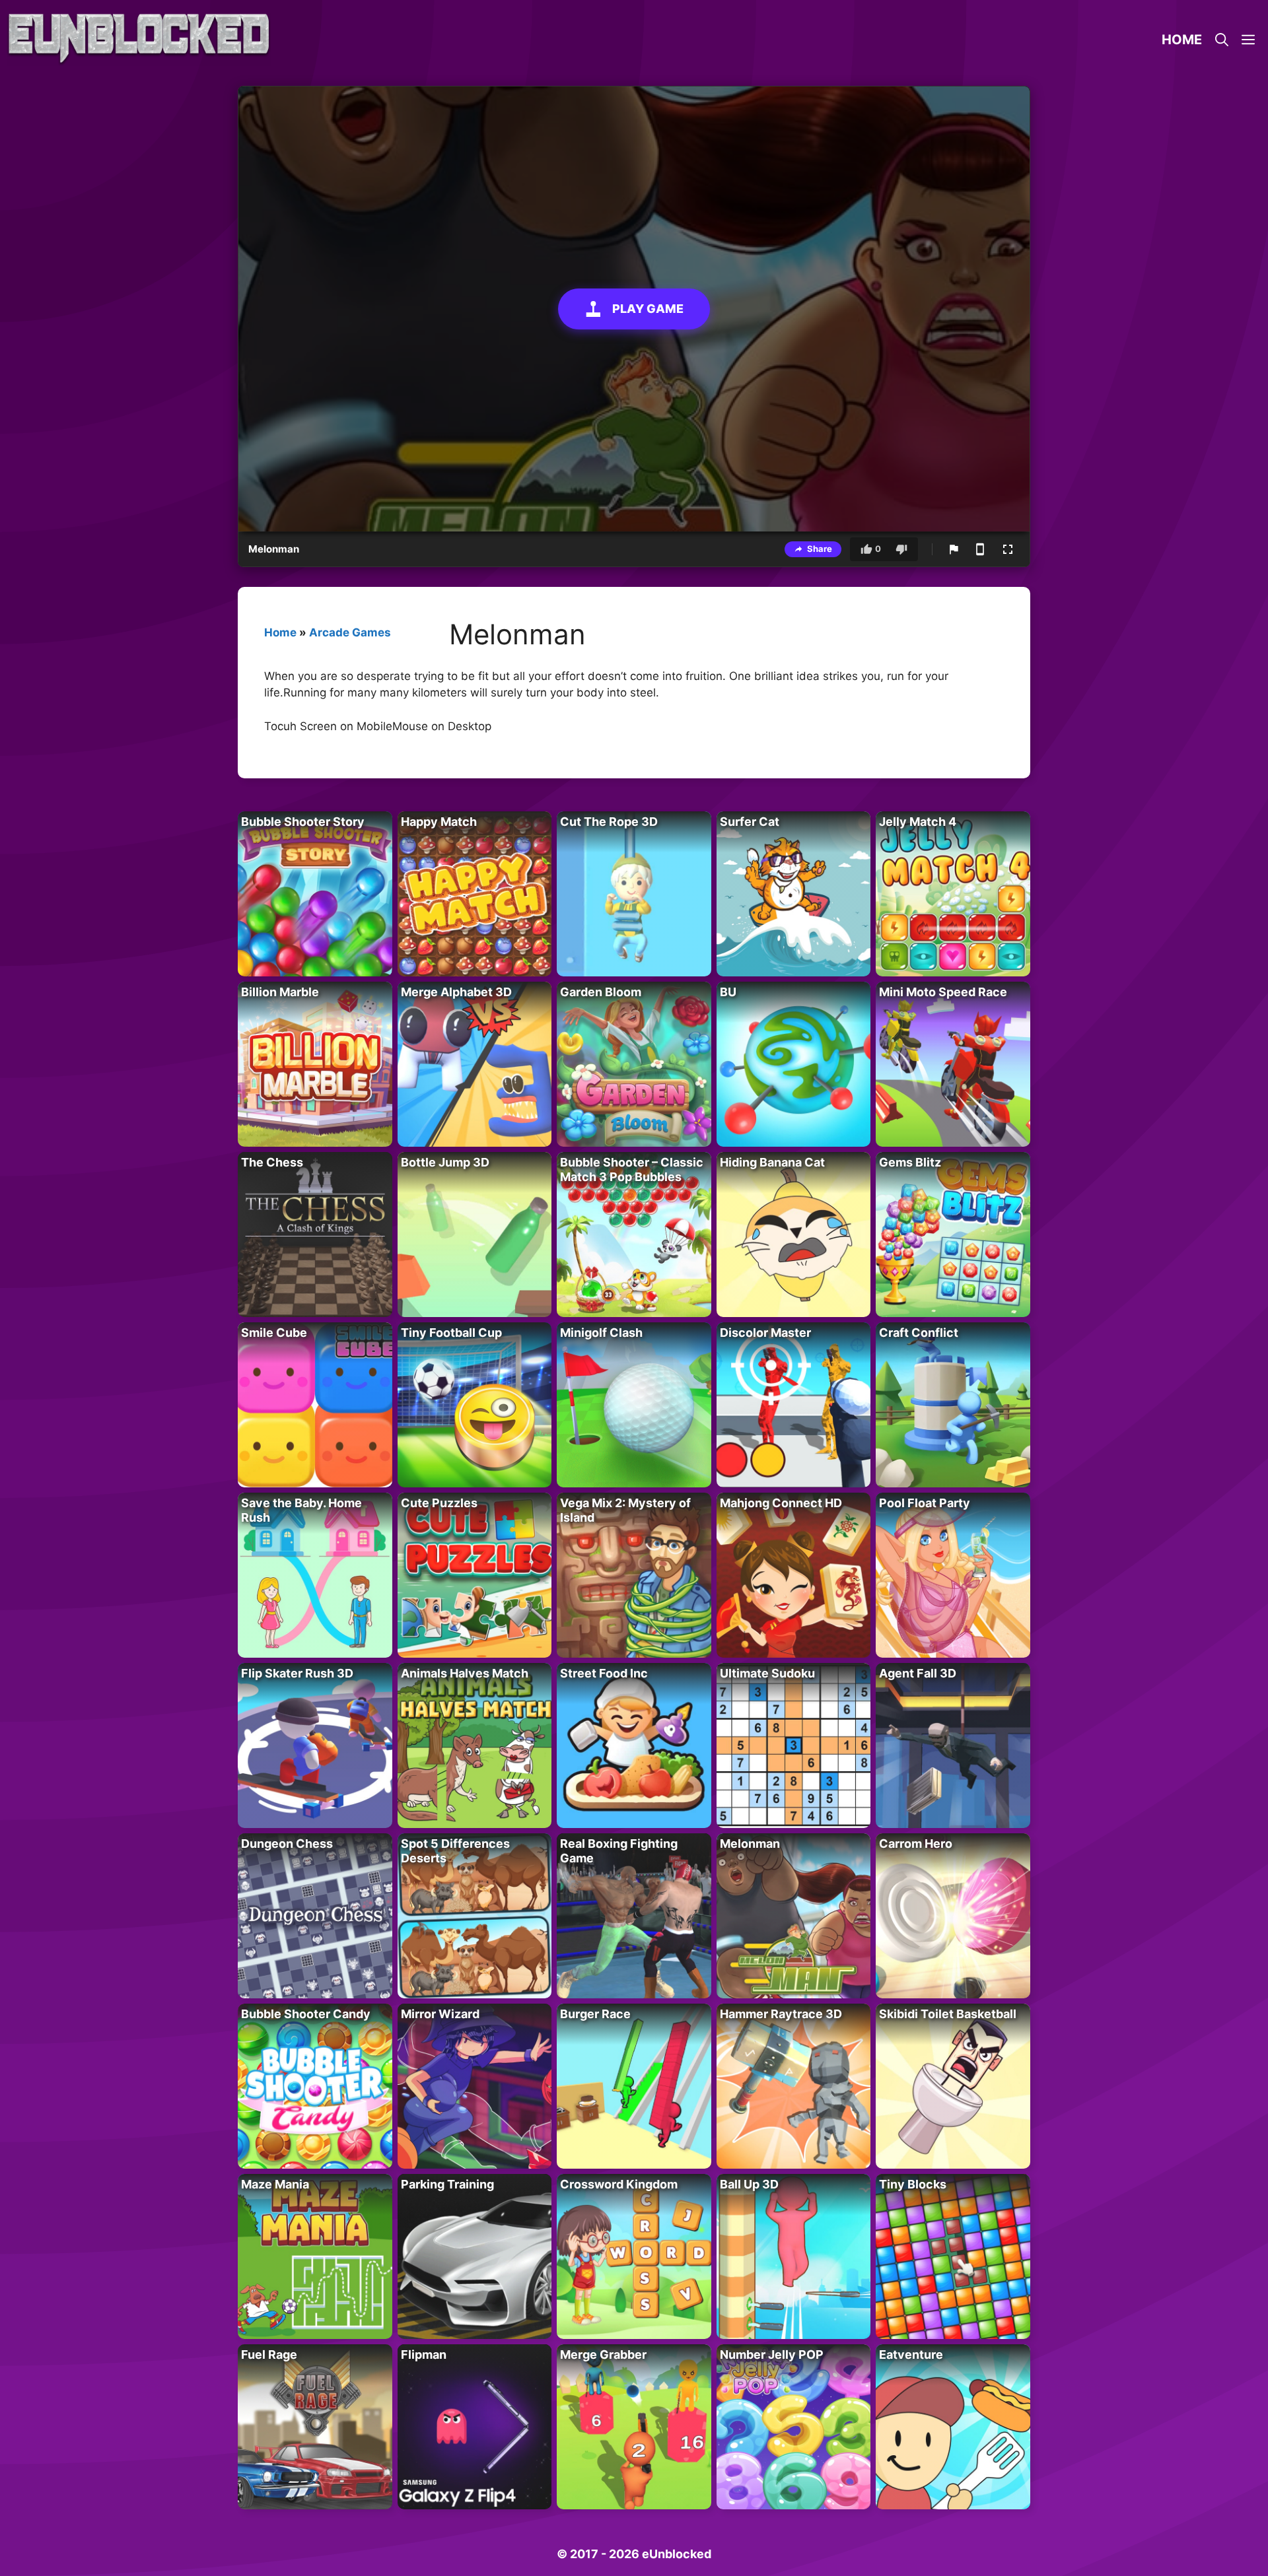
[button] (1248, 40)
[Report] (954, 549)
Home (1182, 40)
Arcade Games (350, 632)
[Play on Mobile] (980, 549)
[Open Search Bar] (1222, 40)
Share (820, 549)
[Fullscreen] (1008, 549)
